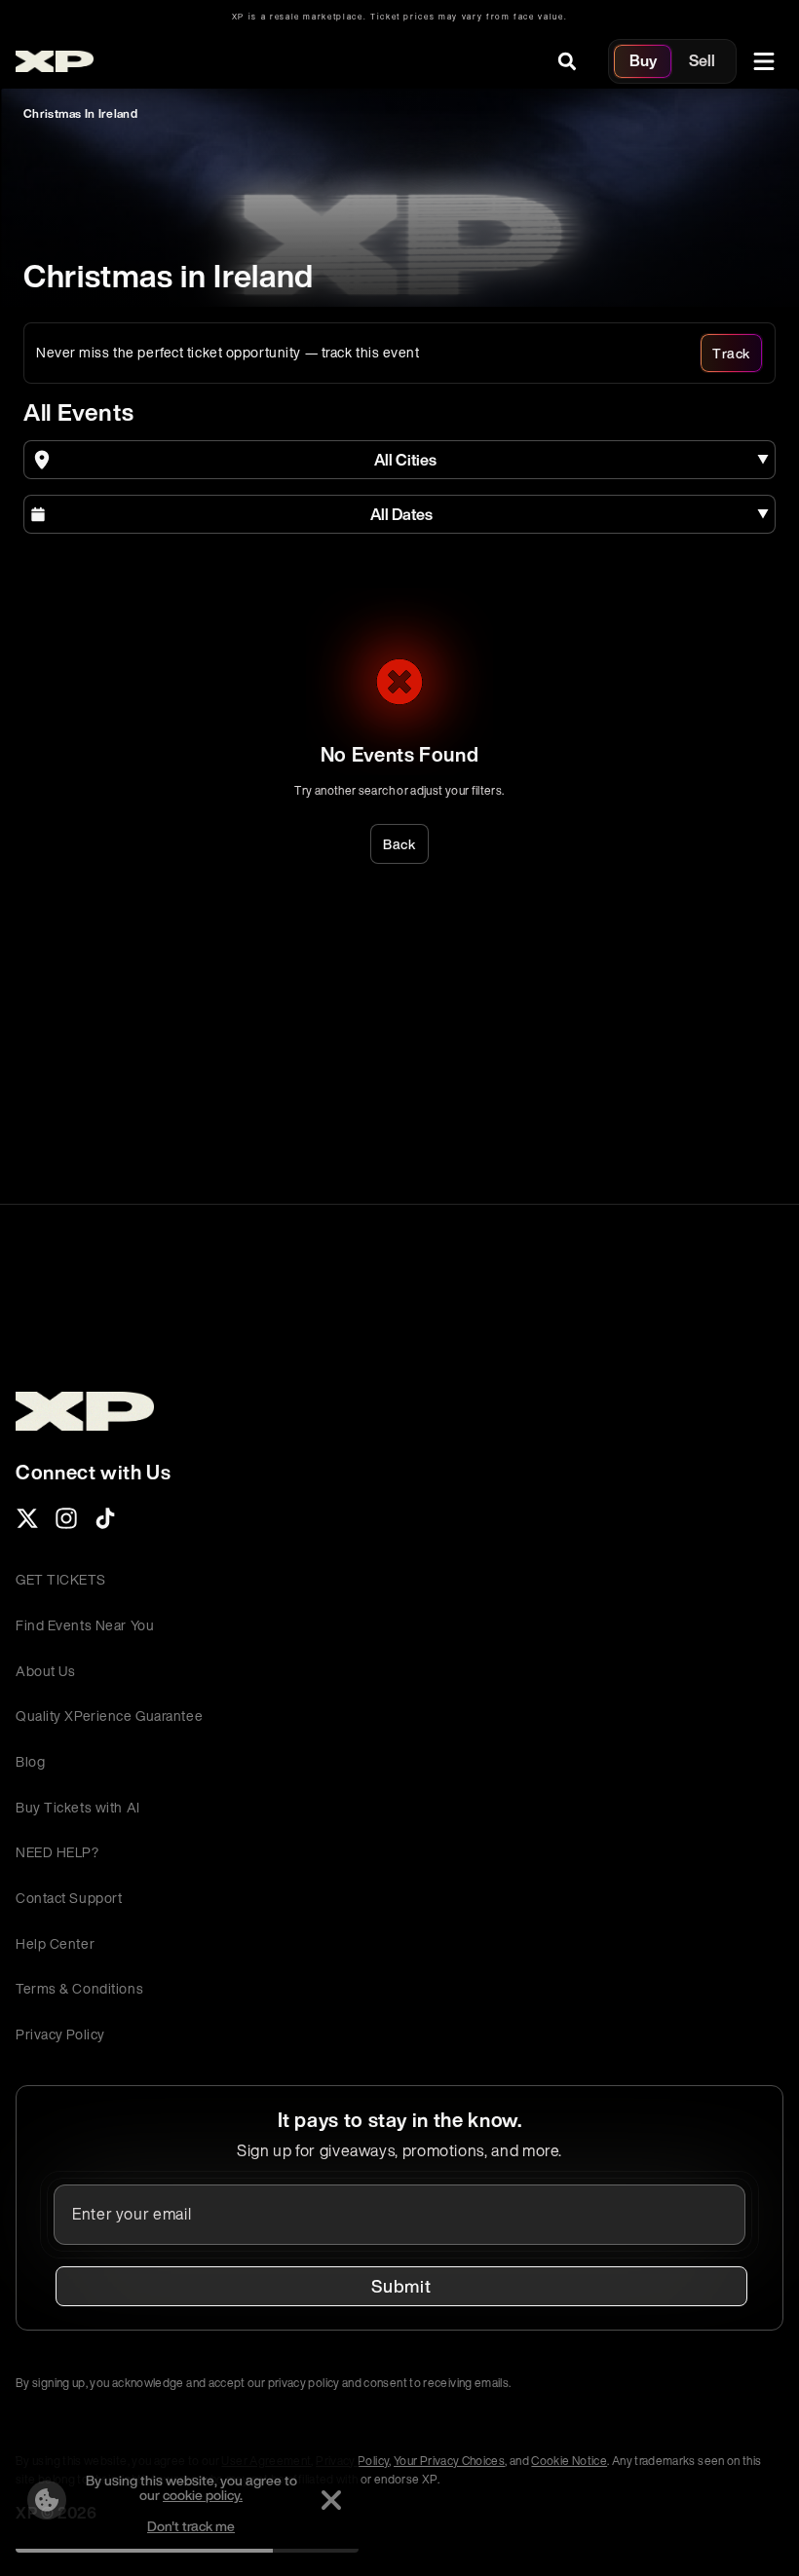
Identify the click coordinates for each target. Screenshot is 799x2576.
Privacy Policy (60, 2034)
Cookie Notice (569, 2461)
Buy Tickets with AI (78, 1807)
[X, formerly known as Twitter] (27, 1524)
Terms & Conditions (79, 1988)
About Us (45, 1671)
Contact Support (69, 1898)
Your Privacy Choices (449, 2461)
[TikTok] (105, 1524)
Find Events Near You (85, 1625)
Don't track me (191, 2526)
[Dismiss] (331, 2500)
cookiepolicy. (203, 2495)
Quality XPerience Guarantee (109, 1716)
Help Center (55, 1943)
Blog (30, 1761)
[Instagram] (66, 1524)
